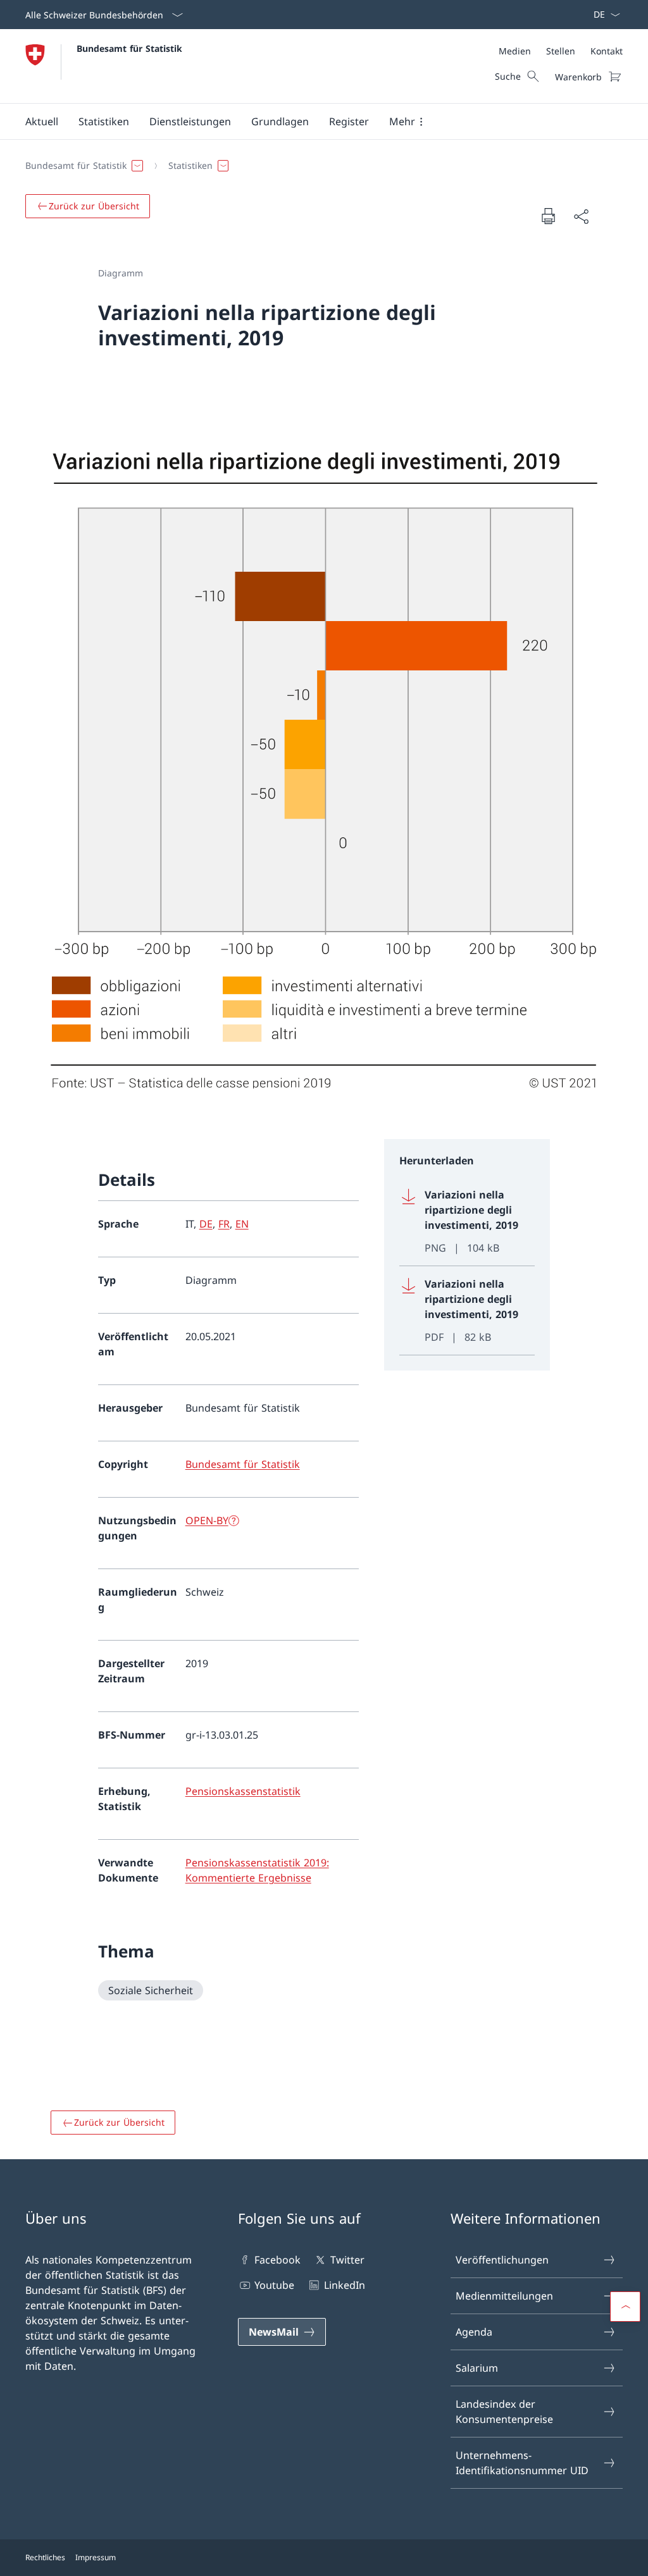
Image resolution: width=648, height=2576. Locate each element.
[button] (42, 121)
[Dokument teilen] (581, 216)
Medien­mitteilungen (504, 2296)
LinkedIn (344, 2285)
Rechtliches (45, 2557)
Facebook (277, 2260)
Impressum (96, 2557)
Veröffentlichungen (502, 2260)
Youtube (274, 2285)
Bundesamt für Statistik (129, 48)
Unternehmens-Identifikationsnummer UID (522, 2463)
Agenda (474, 2332)
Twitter (347, 2260)
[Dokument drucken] (548, 216)
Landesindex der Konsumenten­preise (504, 2412)
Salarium (477, 2368)
